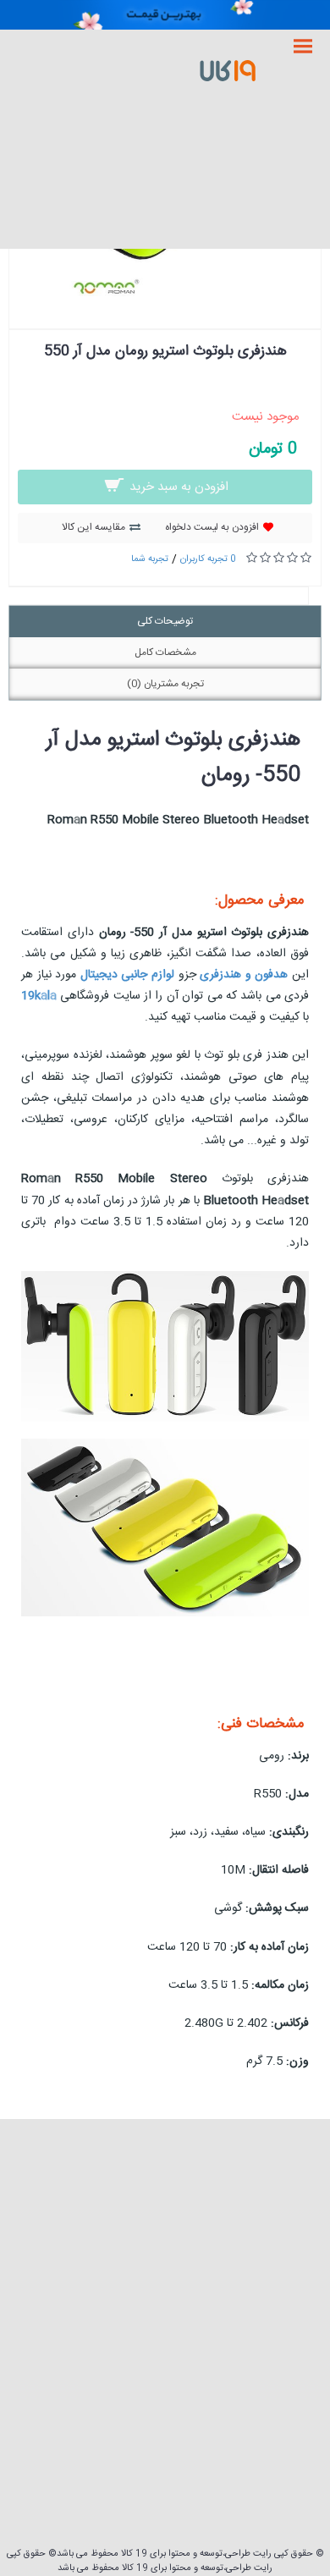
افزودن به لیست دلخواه (212, 527)
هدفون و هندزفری (244, 975)
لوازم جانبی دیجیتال (127, 975)
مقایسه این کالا (93, 527)
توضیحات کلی (165, 621)
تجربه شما (150, 559)
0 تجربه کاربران (208, 559)
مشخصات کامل (165, 652)
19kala (39, 996)
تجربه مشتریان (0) (165, 684)
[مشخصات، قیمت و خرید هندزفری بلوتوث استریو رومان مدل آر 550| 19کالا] (165, 294)
